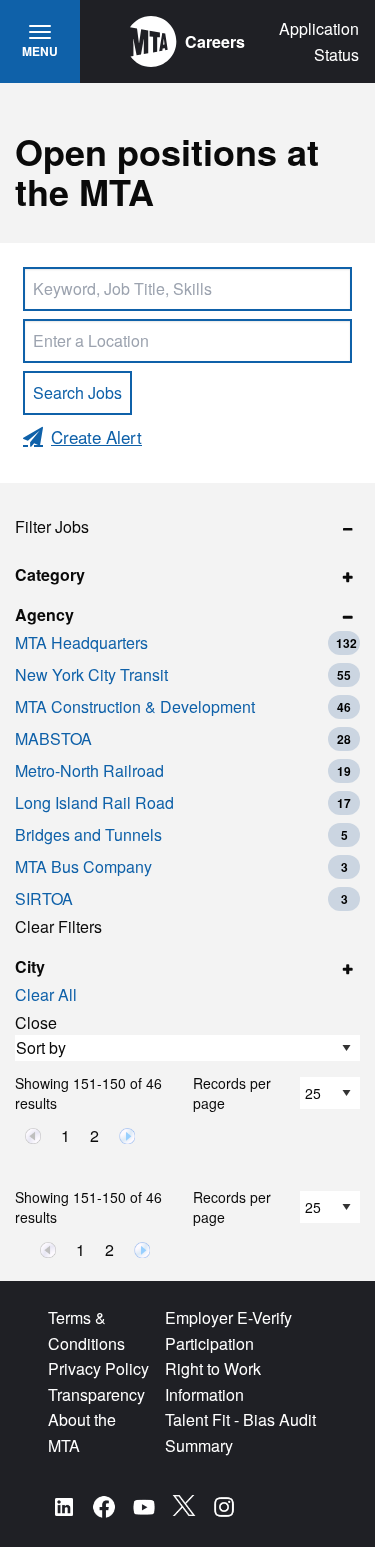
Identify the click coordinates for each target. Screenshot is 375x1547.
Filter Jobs (52, 526)
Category (50, 574)
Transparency (96, 1394)
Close (36, 1022)
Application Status (319, 41)
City (30, 966)
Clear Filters (58, 926)
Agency (44, 614)
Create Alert (96, 436)
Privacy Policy (98, 1368)
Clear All (46, 994)
